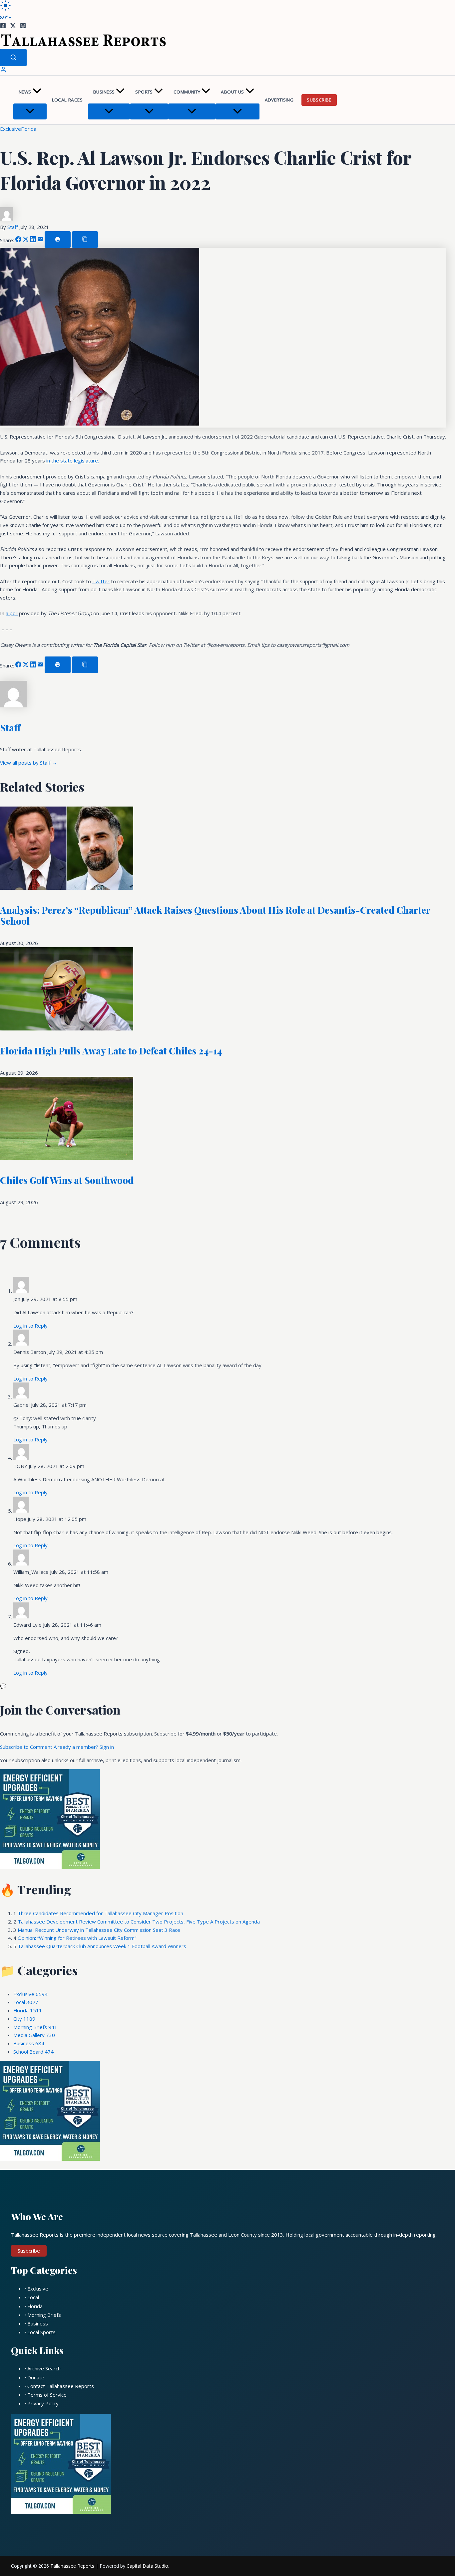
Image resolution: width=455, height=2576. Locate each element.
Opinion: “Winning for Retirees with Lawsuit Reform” (77, 1938)
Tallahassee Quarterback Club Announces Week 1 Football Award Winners (102, 1946)
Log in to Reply (30, 1326)
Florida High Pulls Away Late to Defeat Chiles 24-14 (111, 1051)
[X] (13, 27)
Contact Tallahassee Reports (61, 2386)
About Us (232, 92)
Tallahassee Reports (72, 2566)
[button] (37, 92)
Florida (29, 129)
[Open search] (13, 58)
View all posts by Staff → (28, 763)
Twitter (101, 581)
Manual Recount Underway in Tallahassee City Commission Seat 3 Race (99, 1930)
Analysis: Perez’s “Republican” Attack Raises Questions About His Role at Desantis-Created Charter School (215, 916)
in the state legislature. (72, 460)
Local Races (67, 100)
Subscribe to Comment (27, 1747)
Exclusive (10, 129)
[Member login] (3, 71)
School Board (33, 2052)
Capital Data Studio (147, 2566)
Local (26, 2002)
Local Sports (41, 2332)
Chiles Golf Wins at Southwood (67, 1180)
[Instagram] (23, 27)
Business (104, 92)
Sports (144, 92)
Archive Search (44, 2368)
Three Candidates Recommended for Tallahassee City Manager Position (100, 1913)
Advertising (279, 100)
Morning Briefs (35, 2027)
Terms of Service (47, 2395)
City (24, 2019)
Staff (13, 227)
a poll (12, 613)
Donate (36, 2377)
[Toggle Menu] (30, 111)
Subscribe (319, 100)
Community (187, 92)
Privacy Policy (43, 2403)
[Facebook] (3, 27)
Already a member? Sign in (84, 1747)
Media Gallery (34, 2035)
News (25, 92)
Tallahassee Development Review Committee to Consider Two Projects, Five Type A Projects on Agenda (139, 1922)
